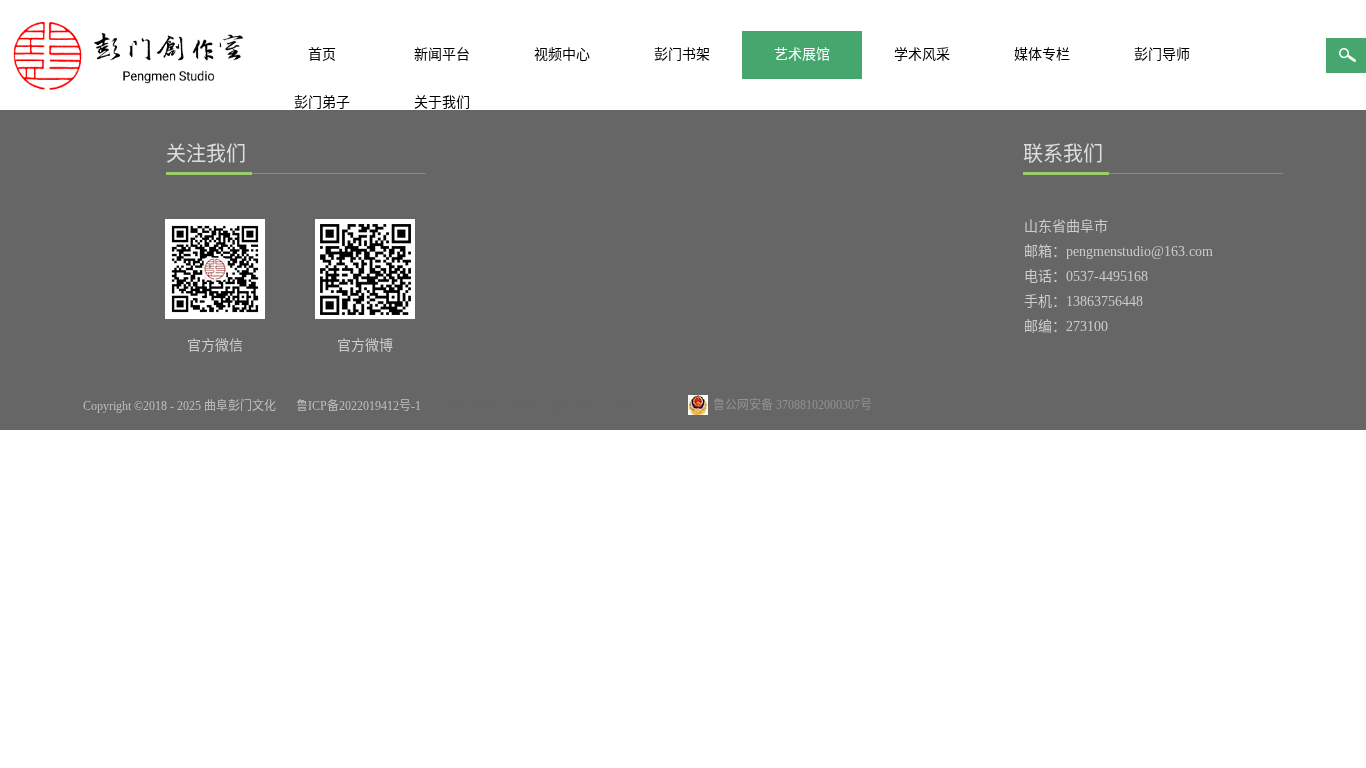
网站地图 (468, 406)
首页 (322, 54)
